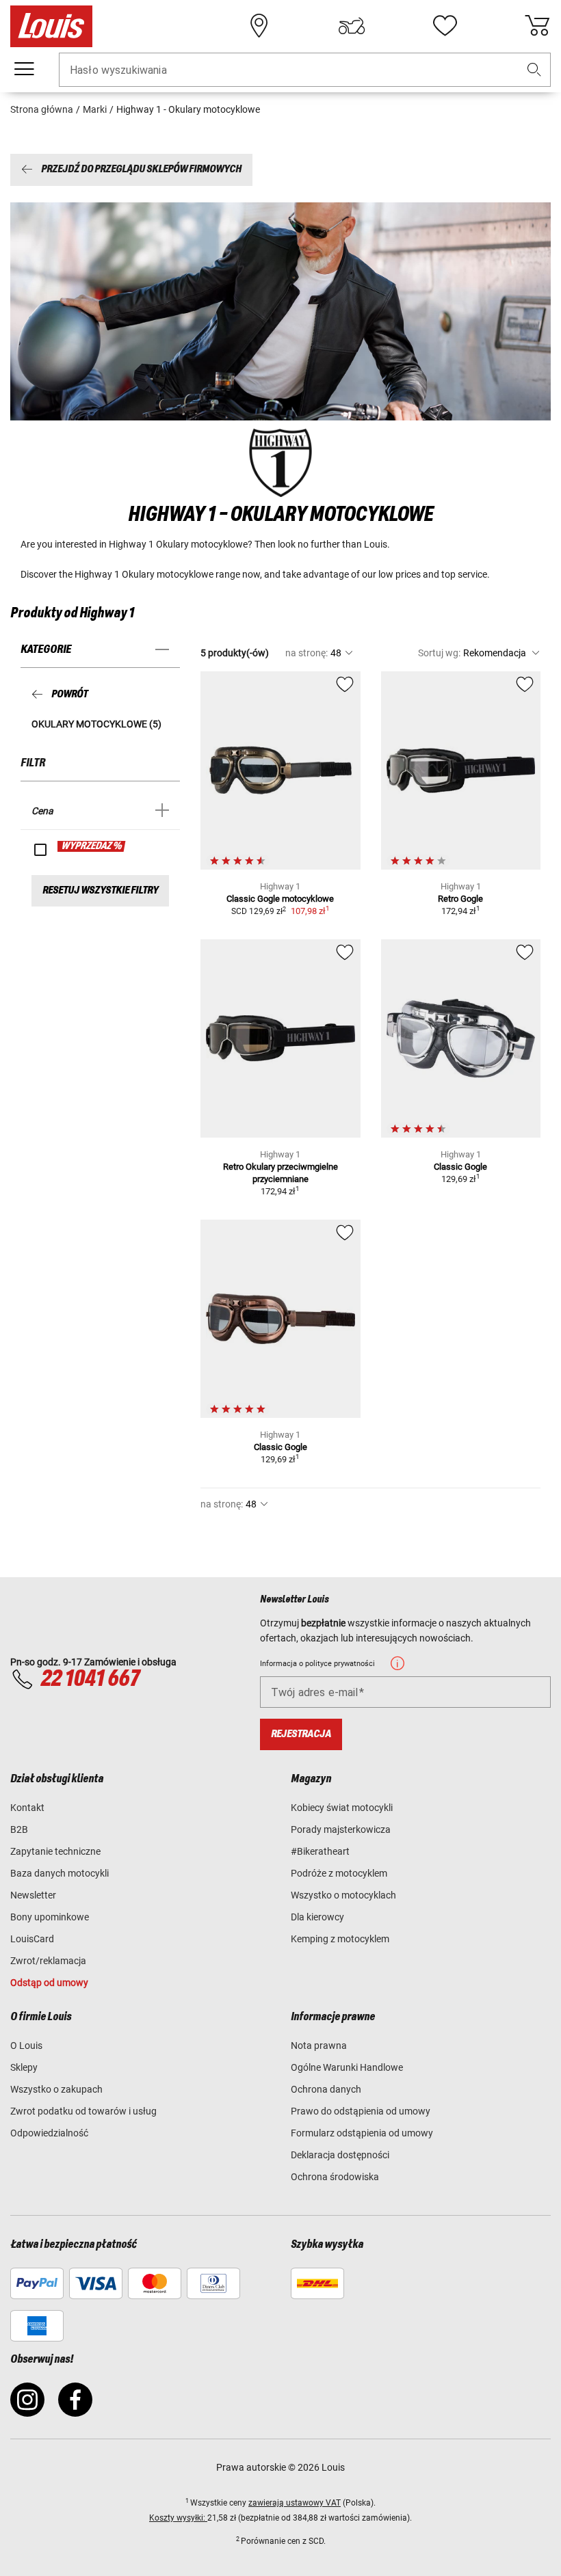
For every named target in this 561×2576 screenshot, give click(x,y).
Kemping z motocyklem (340, 1939)
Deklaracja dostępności (340, 2155)
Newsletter (33, 1895)
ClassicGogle (460, 1167)
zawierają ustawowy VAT (295, 2503)
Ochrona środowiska (335, 2177)
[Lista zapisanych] (445, 26)
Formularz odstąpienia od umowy (362, 2133)
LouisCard (32, 1939)
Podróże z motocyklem (339, 1873)
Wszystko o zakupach (56, 2089)
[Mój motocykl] (352, 26)
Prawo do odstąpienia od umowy (361, 2111)
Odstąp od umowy (49, 1983)
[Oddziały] (259, 26)
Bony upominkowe (50, 1917)
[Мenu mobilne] (24, 69)
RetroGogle (460, 899)
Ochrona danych (326, 2089)
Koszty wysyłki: (178, 2518)
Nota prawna (319, 2045)
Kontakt (27, 1808)
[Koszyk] (537, 26)
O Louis (26, 2045)
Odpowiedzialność (49, 2133)
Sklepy (24, 2067)
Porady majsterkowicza (341, 1829)
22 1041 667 (90, 1679)
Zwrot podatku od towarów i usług (83, 2111)
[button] (534, 70)
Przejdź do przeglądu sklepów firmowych (141, 170)
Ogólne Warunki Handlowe (347, 2067)
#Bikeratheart (320, 1851)
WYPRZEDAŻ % (92, 846)
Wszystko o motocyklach (343, 1895)
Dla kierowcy (317, 1917)
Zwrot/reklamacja (48, 1961)
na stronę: (306, 653)
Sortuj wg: (439, 653)
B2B (19, 1829)
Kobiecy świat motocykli (342, 1808)
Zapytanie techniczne (55, 1851)
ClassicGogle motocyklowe (280, 899)
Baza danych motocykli (60, 1873)
